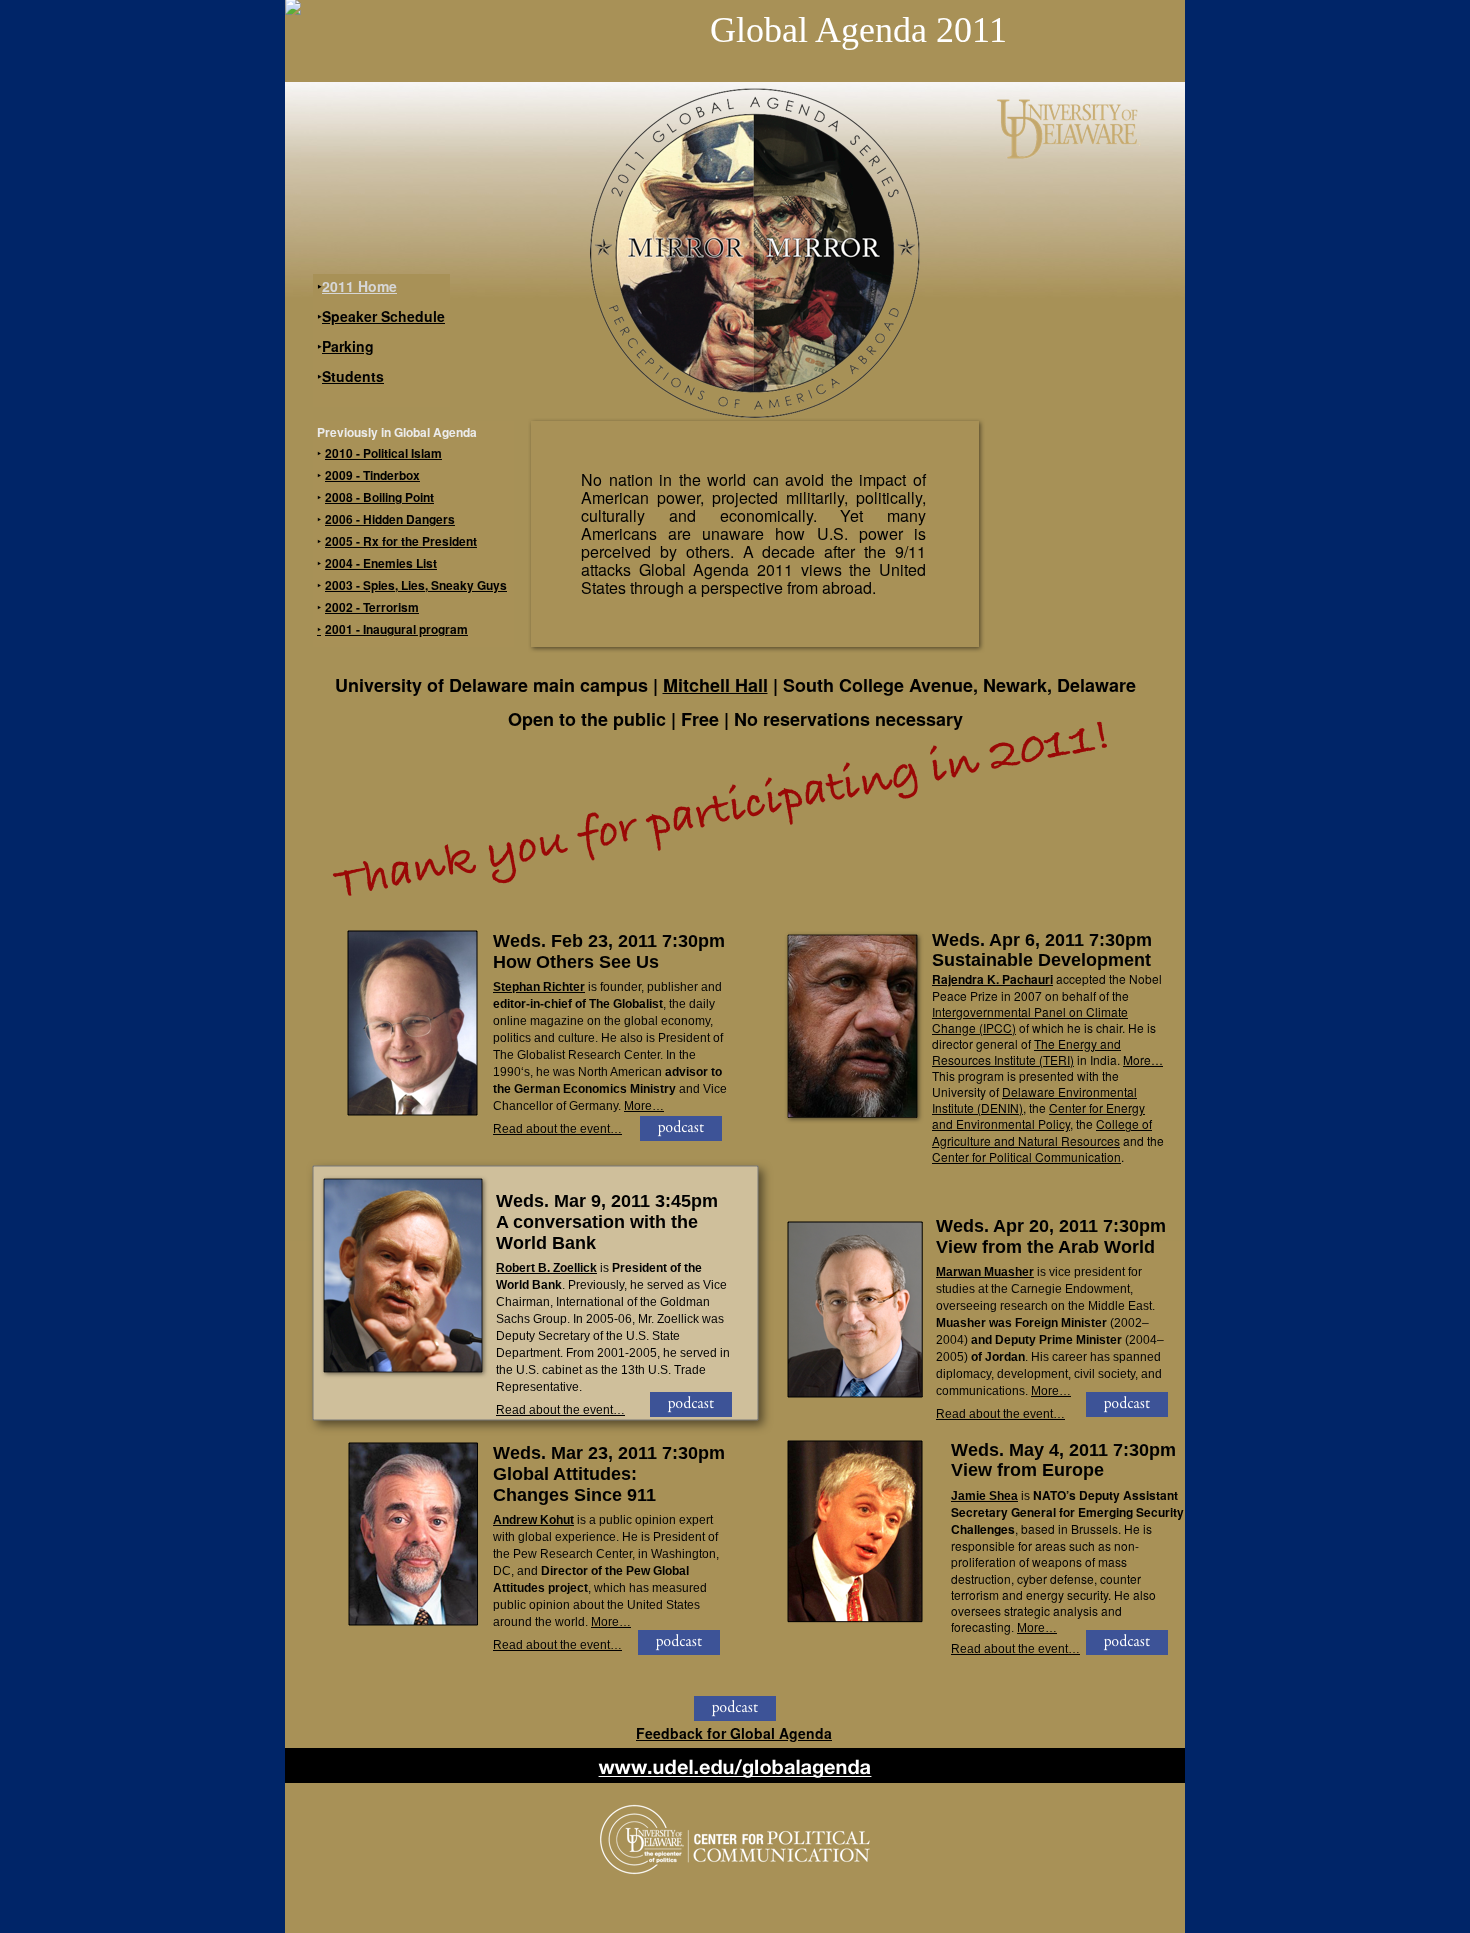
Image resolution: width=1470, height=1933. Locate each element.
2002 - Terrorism (372, 607)
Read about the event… (557, 1129)
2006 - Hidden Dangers (390, 519)
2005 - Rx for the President (401, 541)
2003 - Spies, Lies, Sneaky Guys (416, 585)
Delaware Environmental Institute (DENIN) (1034, 1099)
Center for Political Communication (1026, 1156)
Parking (348, 346)
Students (353, 376)
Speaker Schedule (383, 316)
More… (644, 1106)
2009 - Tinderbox (372, 475)
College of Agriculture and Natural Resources (1042, 1131)
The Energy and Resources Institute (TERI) (1026, 1051)
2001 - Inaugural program (396, 629)
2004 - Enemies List (381, 563)
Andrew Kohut (533, 1520)
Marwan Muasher (985, 1272)
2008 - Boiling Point (379, 497)
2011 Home (359, 286)
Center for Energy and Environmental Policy (1038, 1115)
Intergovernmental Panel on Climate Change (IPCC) (1030, 1019)
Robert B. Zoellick (546, 1268)
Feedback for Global (734, 1733)
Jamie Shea (984, 1496)
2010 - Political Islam (383, 453)
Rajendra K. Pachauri (992, 979)
